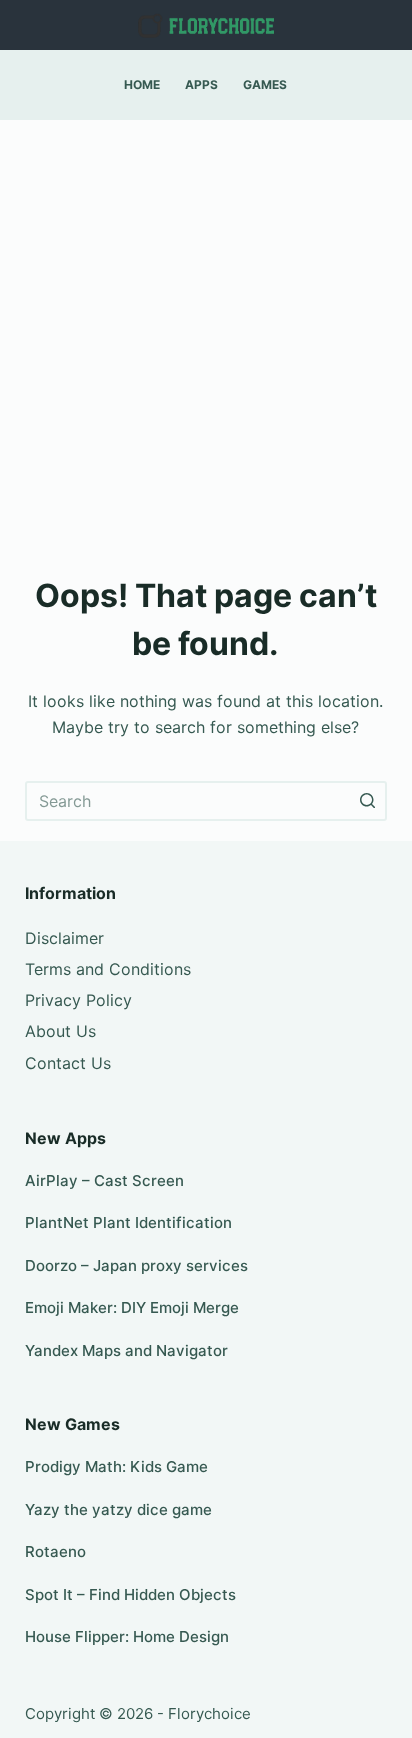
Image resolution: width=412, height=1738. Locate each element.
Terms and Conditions (108, 969)
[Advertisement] (206, 336)
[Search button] (367, 801)
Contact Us (68, 1063)
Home (142, 84)
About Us (60, 1031)
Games (265, 84)
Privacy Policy (78, 1000)
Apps (201, 84)
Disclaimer (64, 938)
